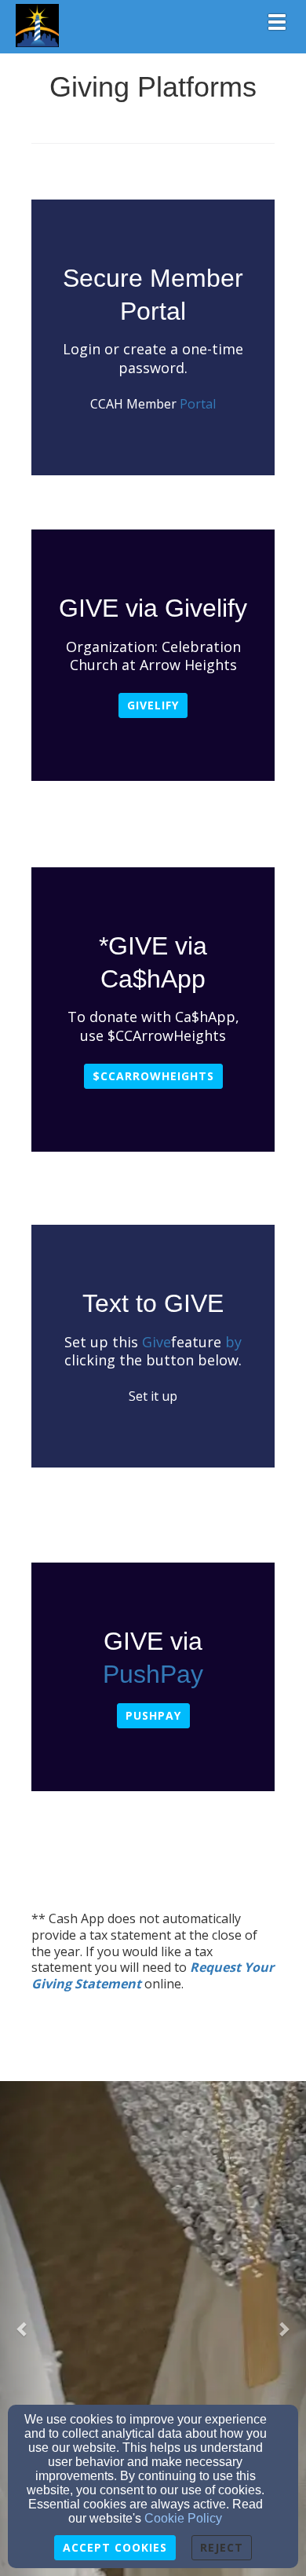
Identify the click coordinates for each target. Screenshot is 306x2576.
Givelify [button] (153, 705)
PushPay (153, 1674)
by (233, 1342)
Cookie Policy (183, 2518)
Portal (198, 404)
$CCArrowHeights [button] (153, 1076)
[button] (23, 2329)
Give (155, 1342)
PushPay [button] (153, 1715)
